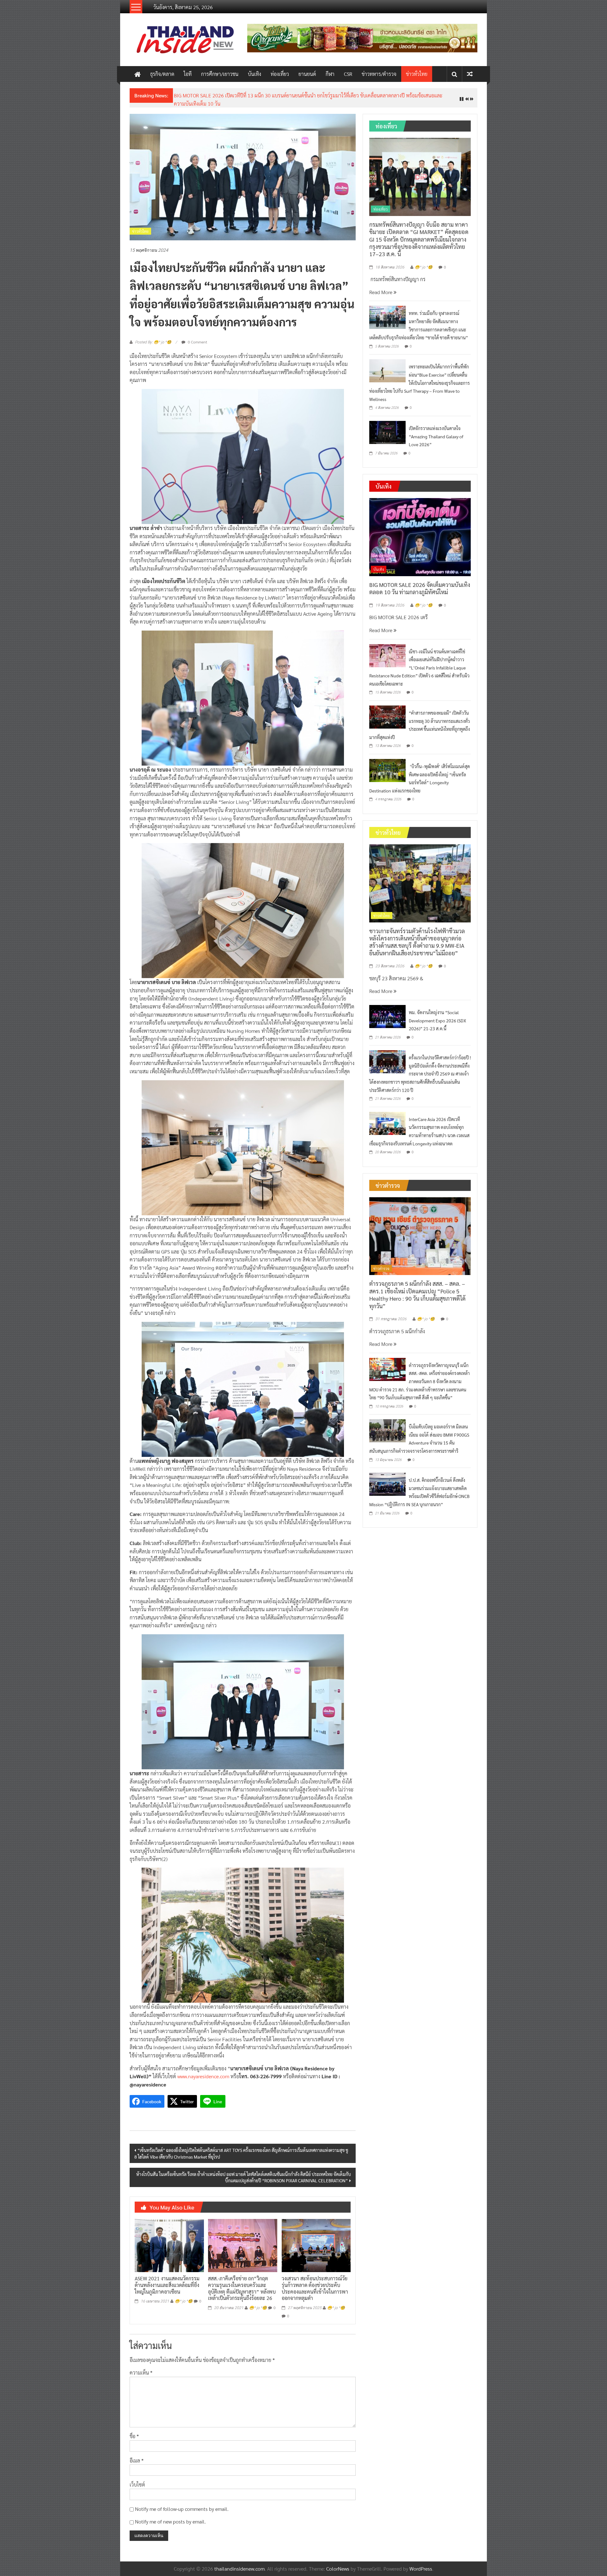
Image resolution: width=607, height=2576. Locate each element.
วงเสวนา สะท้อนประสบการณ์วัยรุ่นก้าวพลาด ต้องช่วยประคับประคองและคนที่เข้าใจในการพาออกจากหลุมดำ (315, 2283)
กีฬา (330, 74)
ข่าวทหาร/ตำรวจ (379, 74)
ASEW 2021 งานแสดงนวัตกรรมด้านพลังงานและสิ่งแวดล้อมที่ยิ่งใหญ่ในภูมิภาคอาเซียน (167, 2280)
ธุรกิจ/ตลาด (162, 74)
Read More (381, 287)
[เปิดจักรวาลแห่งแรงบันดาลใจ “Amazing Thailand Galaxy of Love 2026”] (387, 427)
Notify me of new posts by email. (170, 2517)
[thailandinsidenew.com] (138, 74)
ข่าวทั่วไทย (417, 74)
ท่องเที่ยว (280, 74)
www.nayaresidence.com (203, 2071)
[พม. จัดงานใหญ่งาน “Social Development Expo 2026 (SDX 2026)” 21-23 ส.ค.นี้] (387, 1011)
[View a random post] (470, 74)
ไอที (188, 74)
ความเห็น (141, 2368)
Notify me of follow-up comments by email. (182, 2504)
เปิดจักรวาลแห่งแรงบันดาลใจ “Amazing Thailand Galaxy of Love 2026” (436, 431)
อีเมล (137, 2455)
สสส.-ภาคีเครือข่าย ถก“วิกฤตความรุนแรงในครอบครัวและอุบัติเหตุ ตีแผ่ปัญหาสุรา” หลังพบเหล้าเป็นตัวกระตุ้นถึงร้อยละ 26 (242, 2283)
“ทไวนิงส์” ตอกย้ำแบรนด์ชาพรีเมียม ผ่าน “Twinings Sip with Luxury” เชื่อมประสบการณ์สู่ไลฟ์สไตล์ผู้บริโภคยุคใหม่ (291, 95)
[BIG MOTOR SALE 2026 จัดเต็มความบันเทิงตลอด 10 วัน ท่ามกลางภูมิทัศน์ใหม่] (420, 531)
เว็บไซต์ (137, 2480)
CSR (348, 74)
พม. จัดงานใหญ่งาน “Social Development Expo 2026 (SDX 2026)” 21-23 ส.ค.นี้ (437, 1015)
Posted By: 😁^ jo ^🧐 (153, 337)
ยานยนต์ (307, 74)
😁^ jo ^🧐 (184, 2296)
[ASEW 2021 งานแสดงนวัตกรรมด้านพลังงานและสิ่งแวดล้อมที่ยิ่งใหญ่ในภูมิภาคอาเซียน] (169, 2240)
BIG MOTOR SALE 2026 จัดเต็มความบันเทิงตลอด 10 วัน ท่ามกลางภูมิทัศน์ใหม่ (420, 583)
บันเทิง (254, 74)
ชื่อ (134, 2431)
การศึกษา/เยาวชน (220, 74)
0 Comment (197, 337)
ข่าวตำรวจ (381, 1263)
